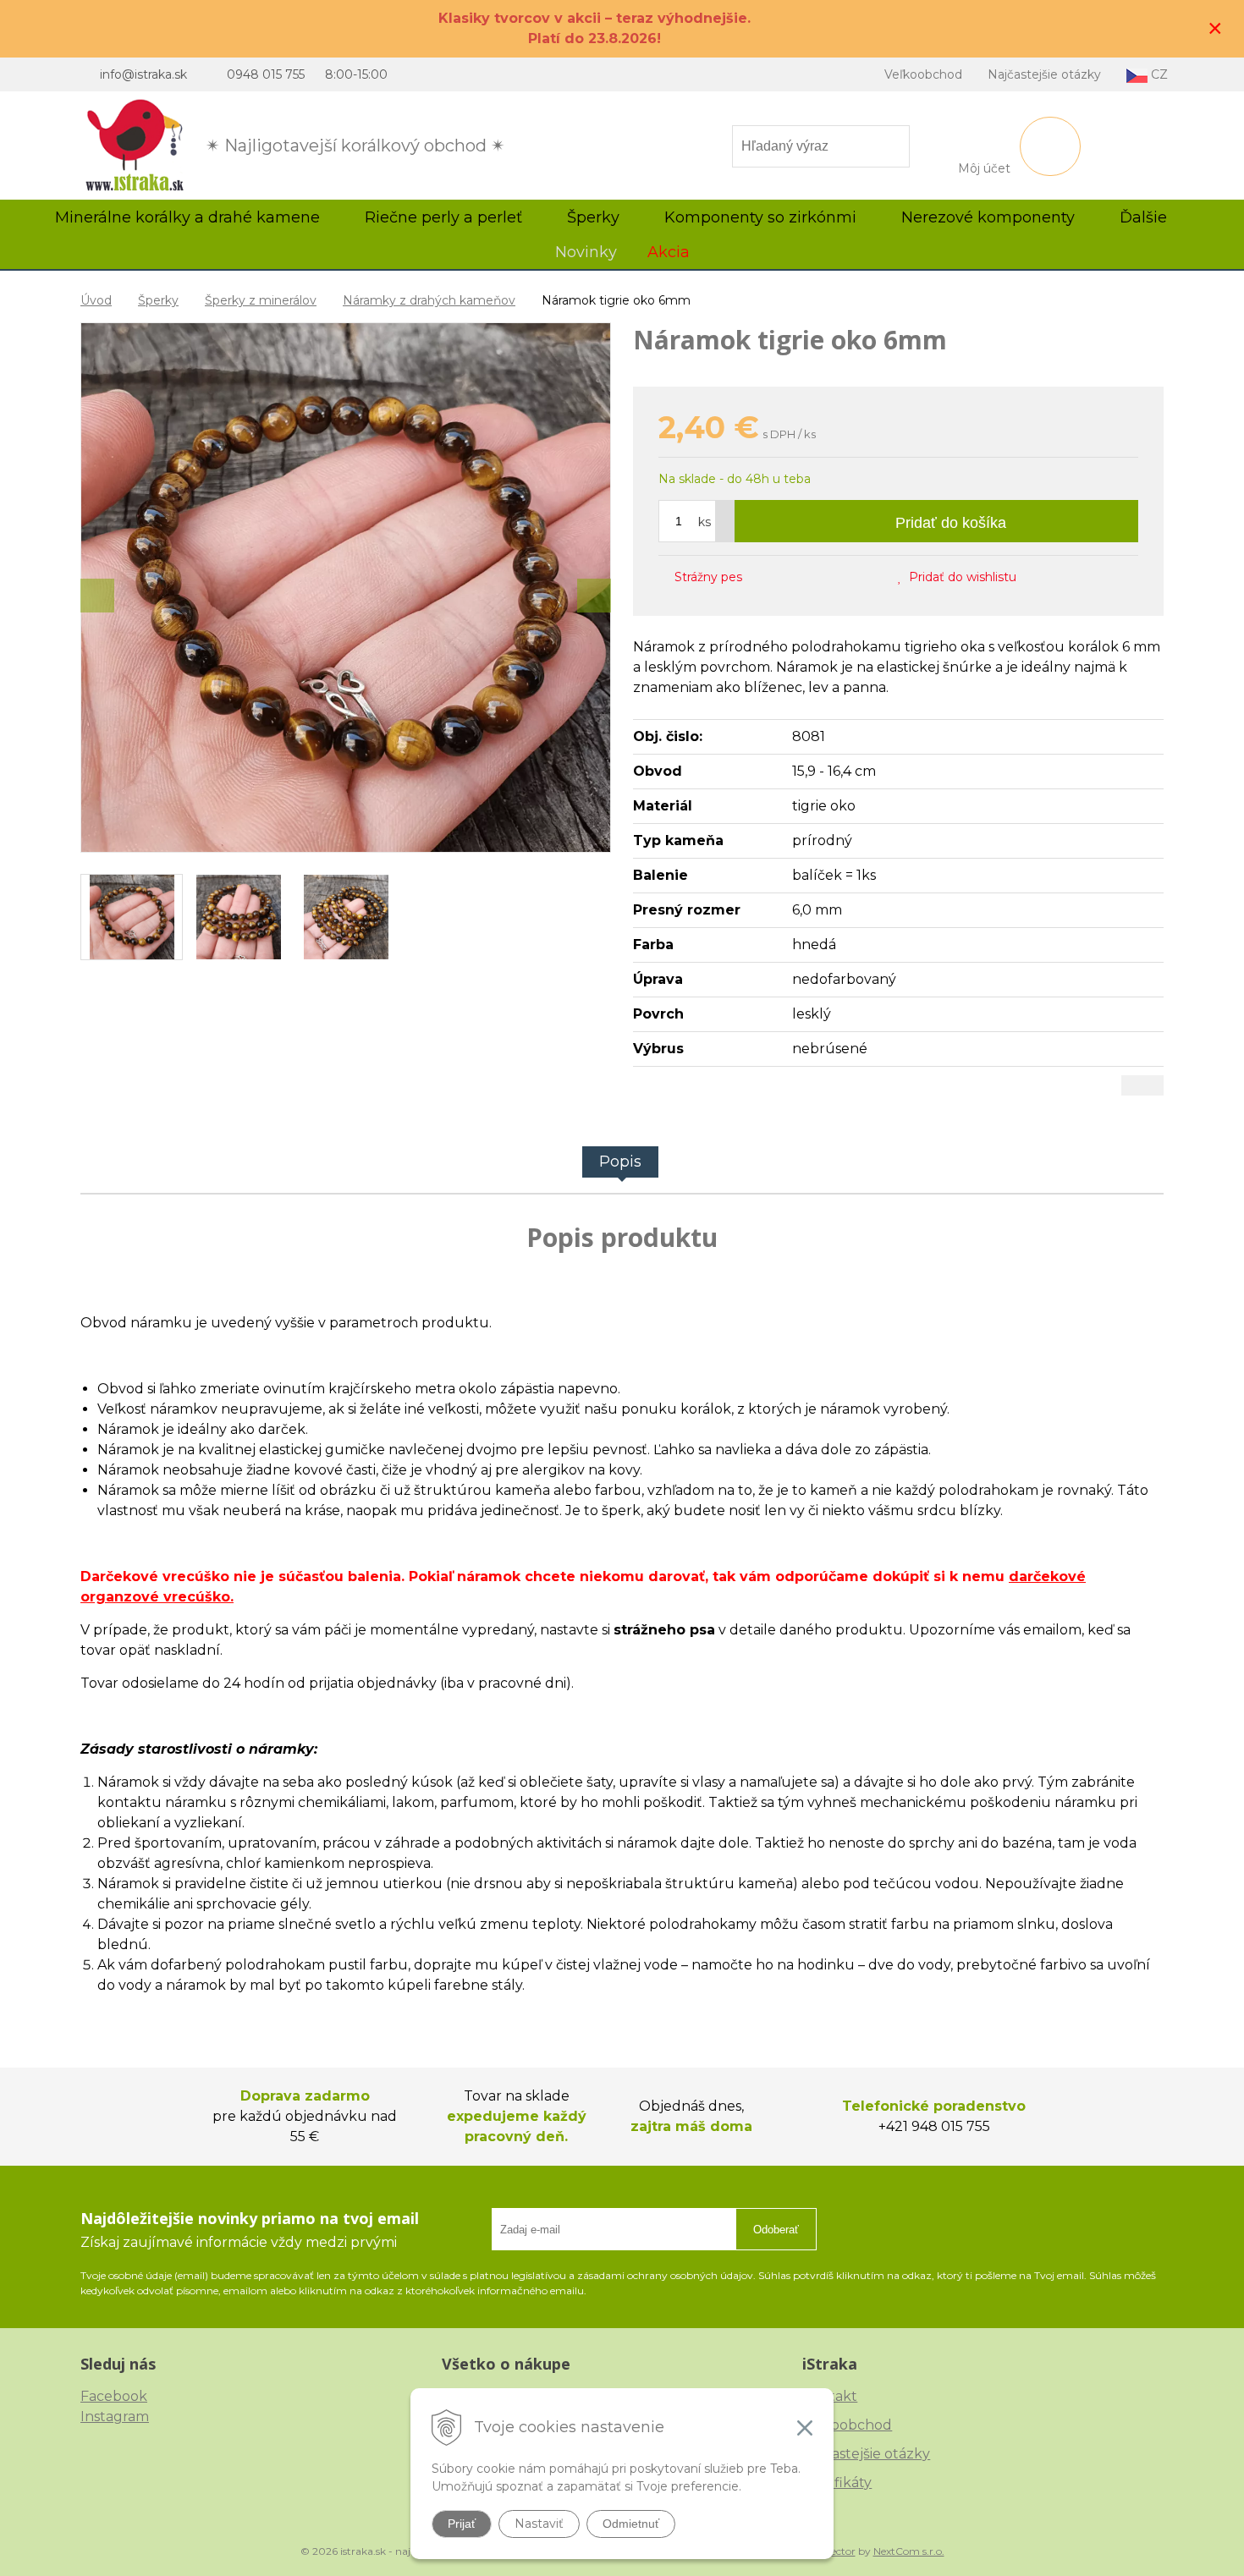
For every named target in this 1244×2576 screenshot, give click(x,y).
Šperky (158, 300)
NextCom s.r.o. (909, 2551)
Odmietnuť (631, 2524)
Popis (620, 1162)
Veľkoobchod (923, 74)
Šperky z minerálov (261, 300)
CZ (1158, 74)
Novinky (586, 252)
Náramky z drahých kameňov (429, 300)
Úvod (96, 300)
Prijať (462, 2524)
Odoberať (776, 2230)
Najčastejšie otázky (1044, 74)
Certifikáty (837, 2483)
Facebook (114, 2396)
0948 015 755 (266, 74)
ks (705, 522)
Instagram (115, 2417)
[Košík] (1050, 146)
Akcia (669, 252)
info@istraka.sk (143, 74)
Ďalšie (1145, 217)
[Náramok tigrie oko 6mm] (346, 588)
